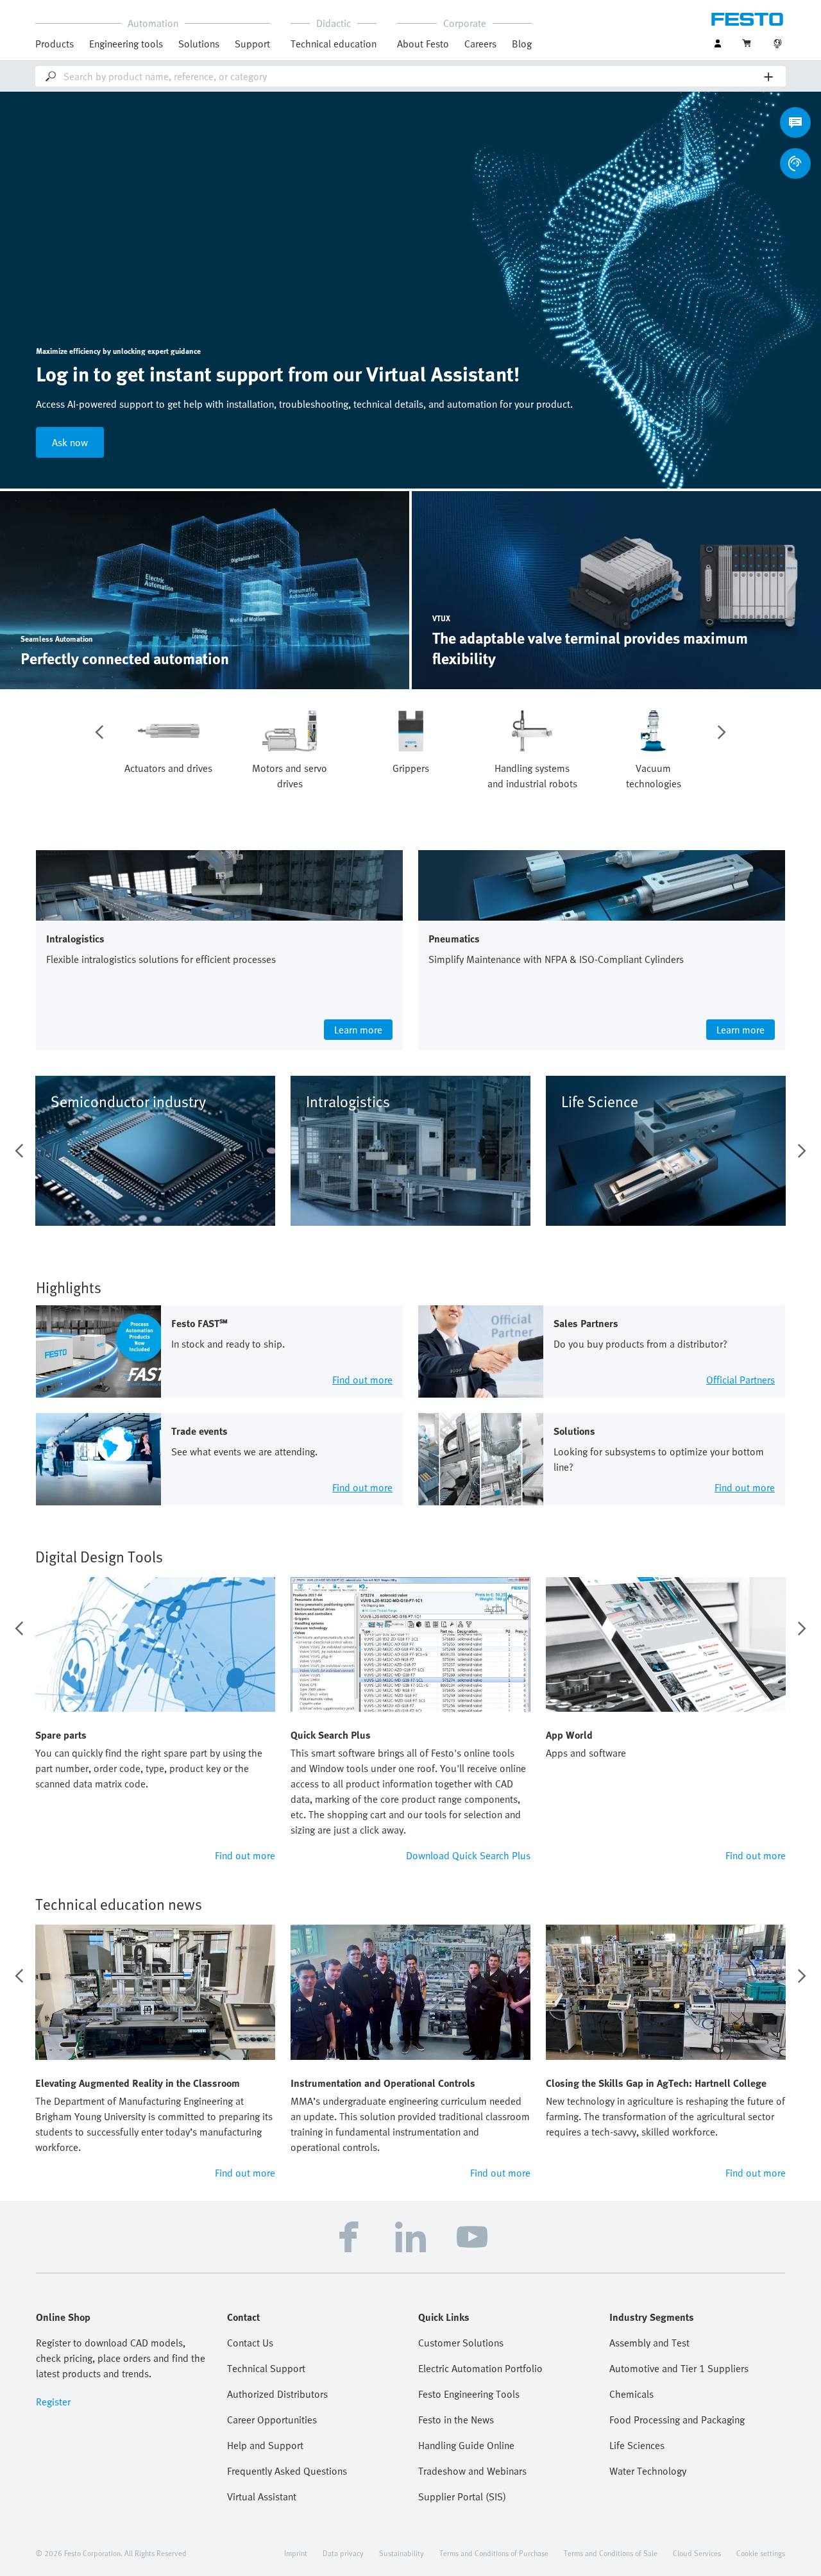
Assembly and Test (649, 2343)
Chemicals (631, 2394)
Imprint (296, 2553)
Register (53, 2402)
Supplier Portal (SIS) (462, 2497)
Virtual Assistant (262, 2497)
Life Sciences (637, 2445)
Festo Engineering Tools (469, 2394)
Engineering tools (126, 44)
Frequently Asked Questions (287, 2471)
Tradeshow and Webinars (472, 2471)
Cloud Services (697, 2553)
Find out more (245, 1855)
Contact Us (250, 2343)
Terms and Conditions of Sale (611, 2553)
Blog (522, 44)
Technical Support (266, 2368)
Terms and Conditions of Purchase (494, 2553)
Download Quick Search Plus (468, 1855)
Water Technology (648, 2471)
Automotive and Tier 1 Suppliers (679, 2368)
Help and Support (265, 2445)
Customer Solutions (461, 2343)
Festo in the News (456, 2420)
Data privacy (343, 2553)
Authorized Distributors (277, 2394)
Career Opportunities (272, 2420)
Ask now (70, 442)
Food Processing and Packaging (677, 2420)
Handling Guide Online (466, 2445)
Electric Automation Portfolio (480, 2368)
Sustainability (402, 2553)
